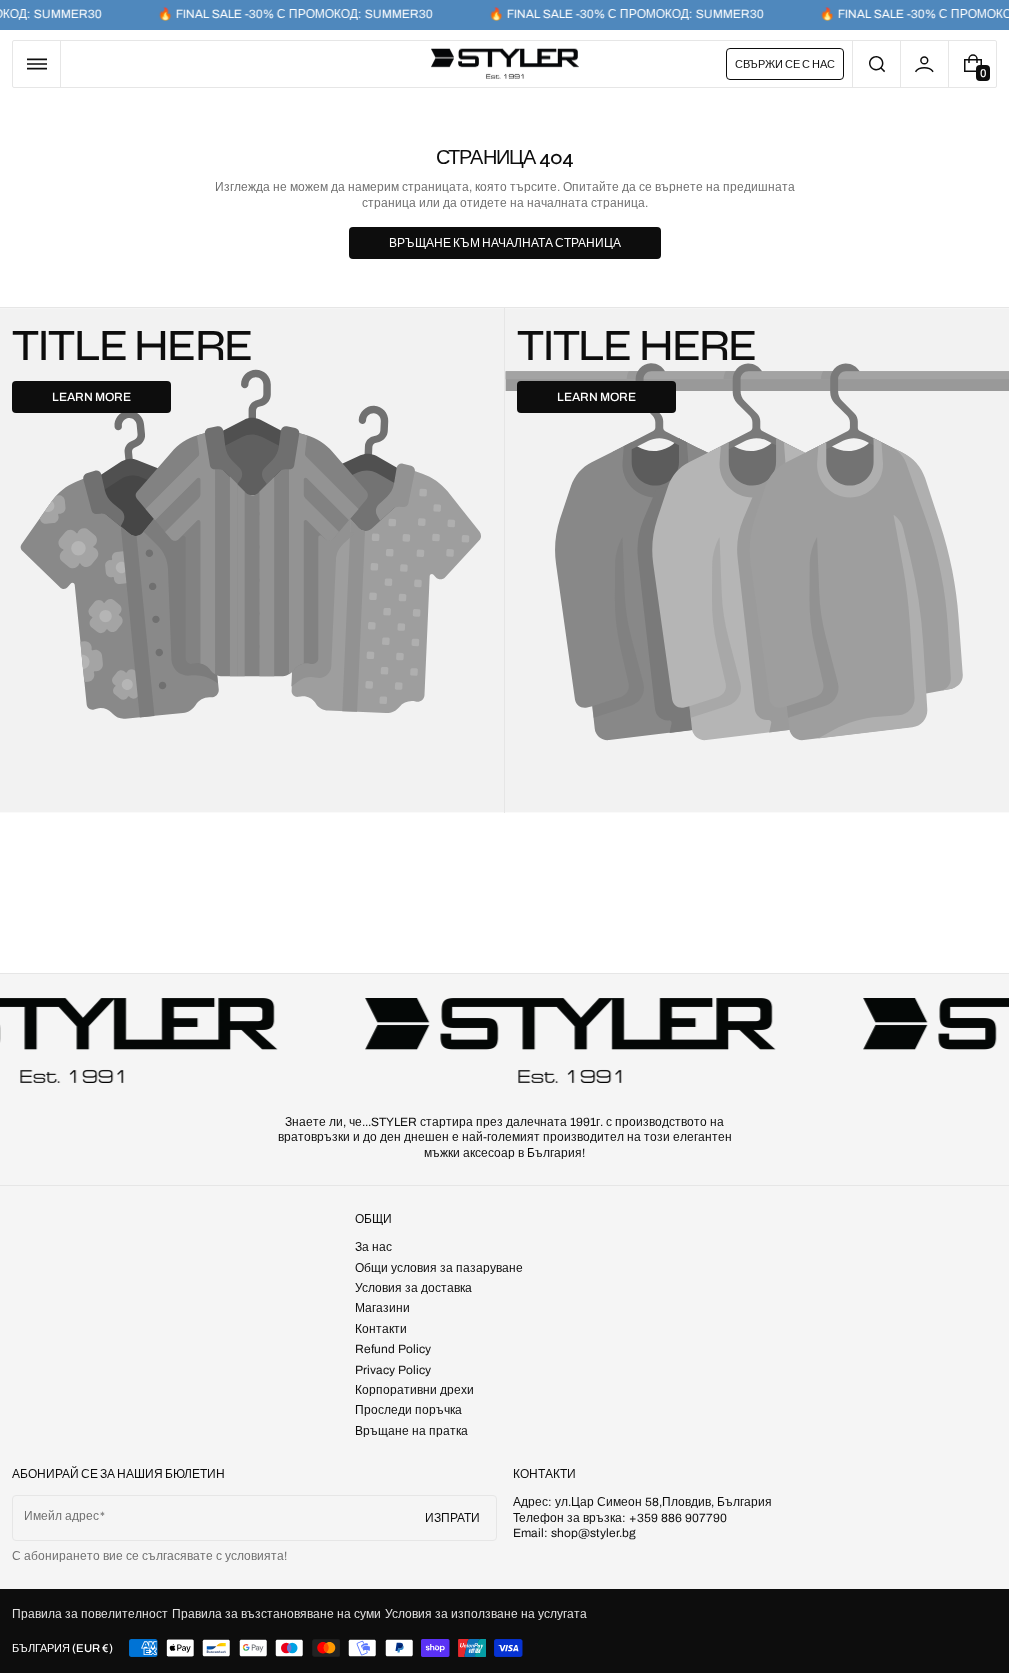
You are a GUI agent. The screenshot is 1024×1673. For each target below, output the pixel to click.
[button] (36, 64)
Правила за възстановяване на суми (276, 1614)
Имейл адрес (61, 1516)
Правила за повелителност (90, 1614)
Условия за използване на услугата (486, 1614)
